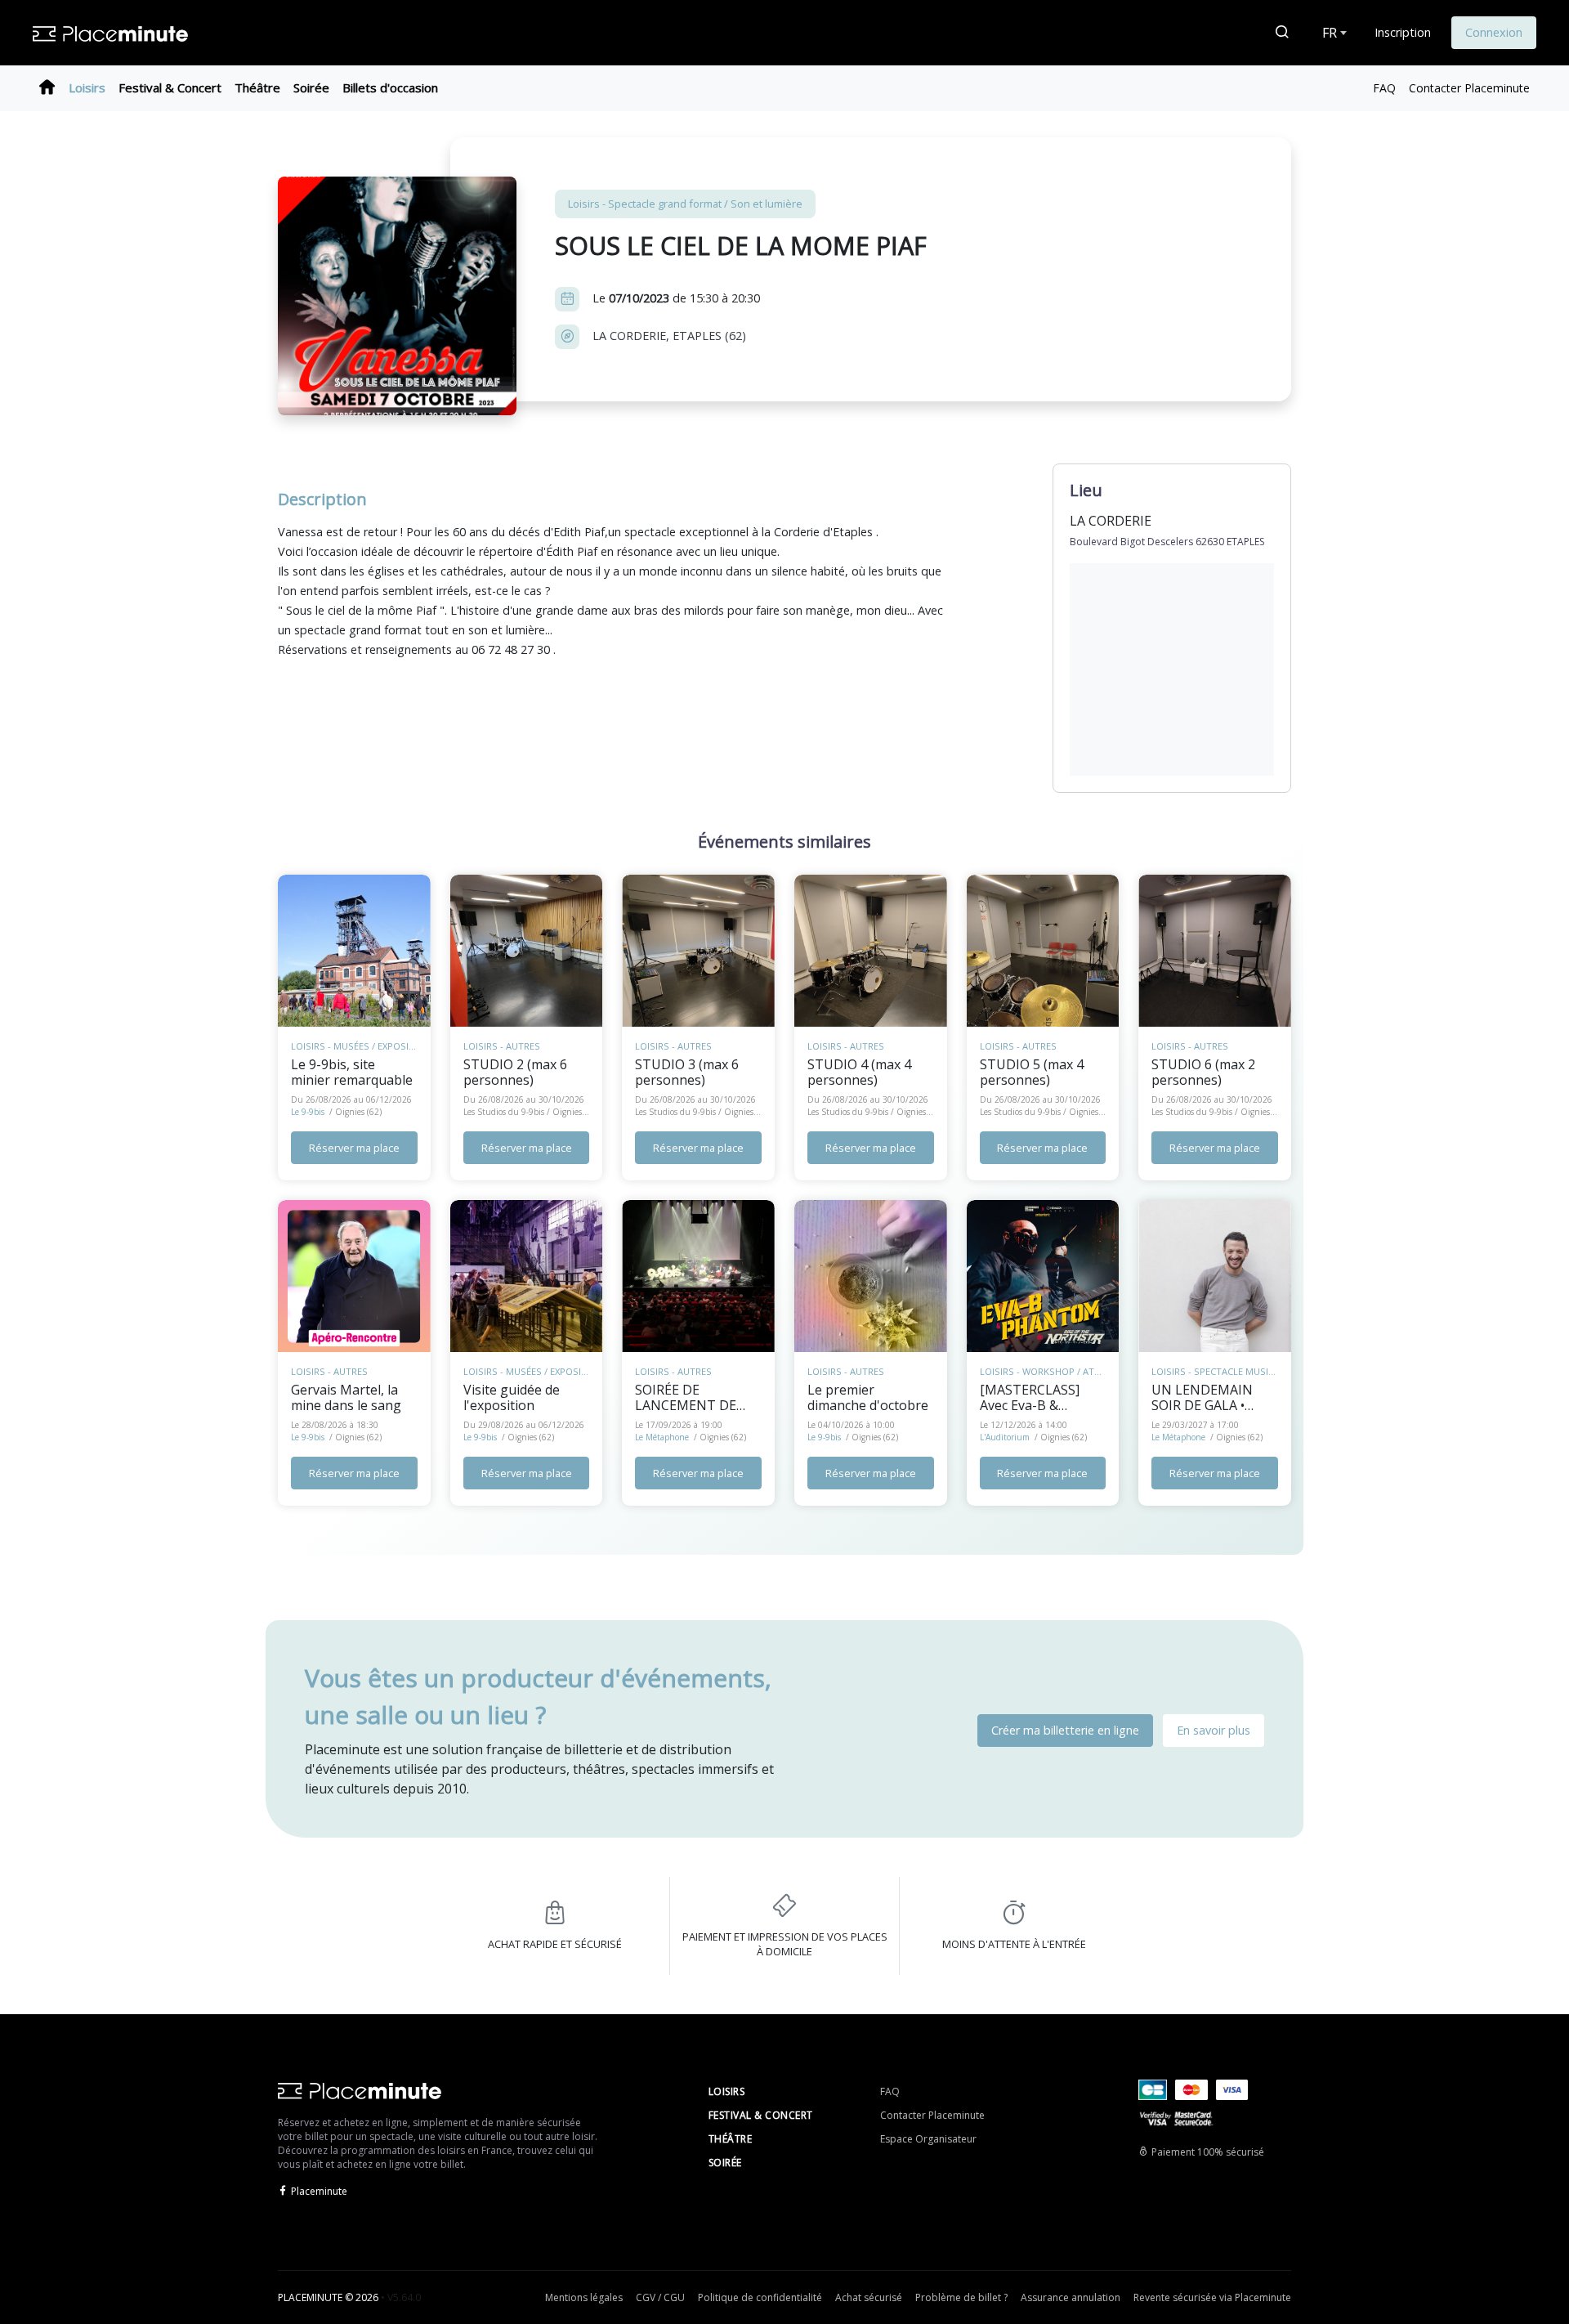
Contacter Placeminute (1469, 88)
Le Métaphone (662, 1437)
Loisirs (87, 87)
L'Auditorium (1005, 1437)
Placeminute (319, 2191)
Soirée (311, 87)
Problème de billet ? (961, 2297)
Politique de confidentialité (760, 2297)
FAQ (1384, 88)
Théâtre (257, 87)
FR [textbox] (1330, 33)
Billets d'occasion (390, 87)
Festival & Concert (170, 87)
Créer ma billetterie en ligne (1065, 1730)
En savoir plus (1214, 1730)
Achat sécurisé (869, 2297)
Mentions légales (584, 2297)
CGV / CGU (660, 2297)
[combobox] (1333, 33)
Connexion (1494, 32)
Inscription (1403, 32)
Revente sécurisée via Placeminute (1212, 2297)
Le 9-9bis (308, 1112)
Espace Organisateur (928, 2139)
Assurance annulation (1071, 2297)
